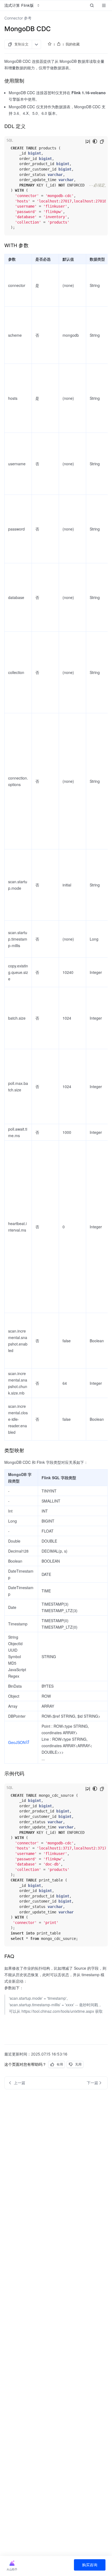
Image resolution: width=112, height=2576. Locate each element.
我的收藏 (73, 44)
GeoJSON (17, 1742)
